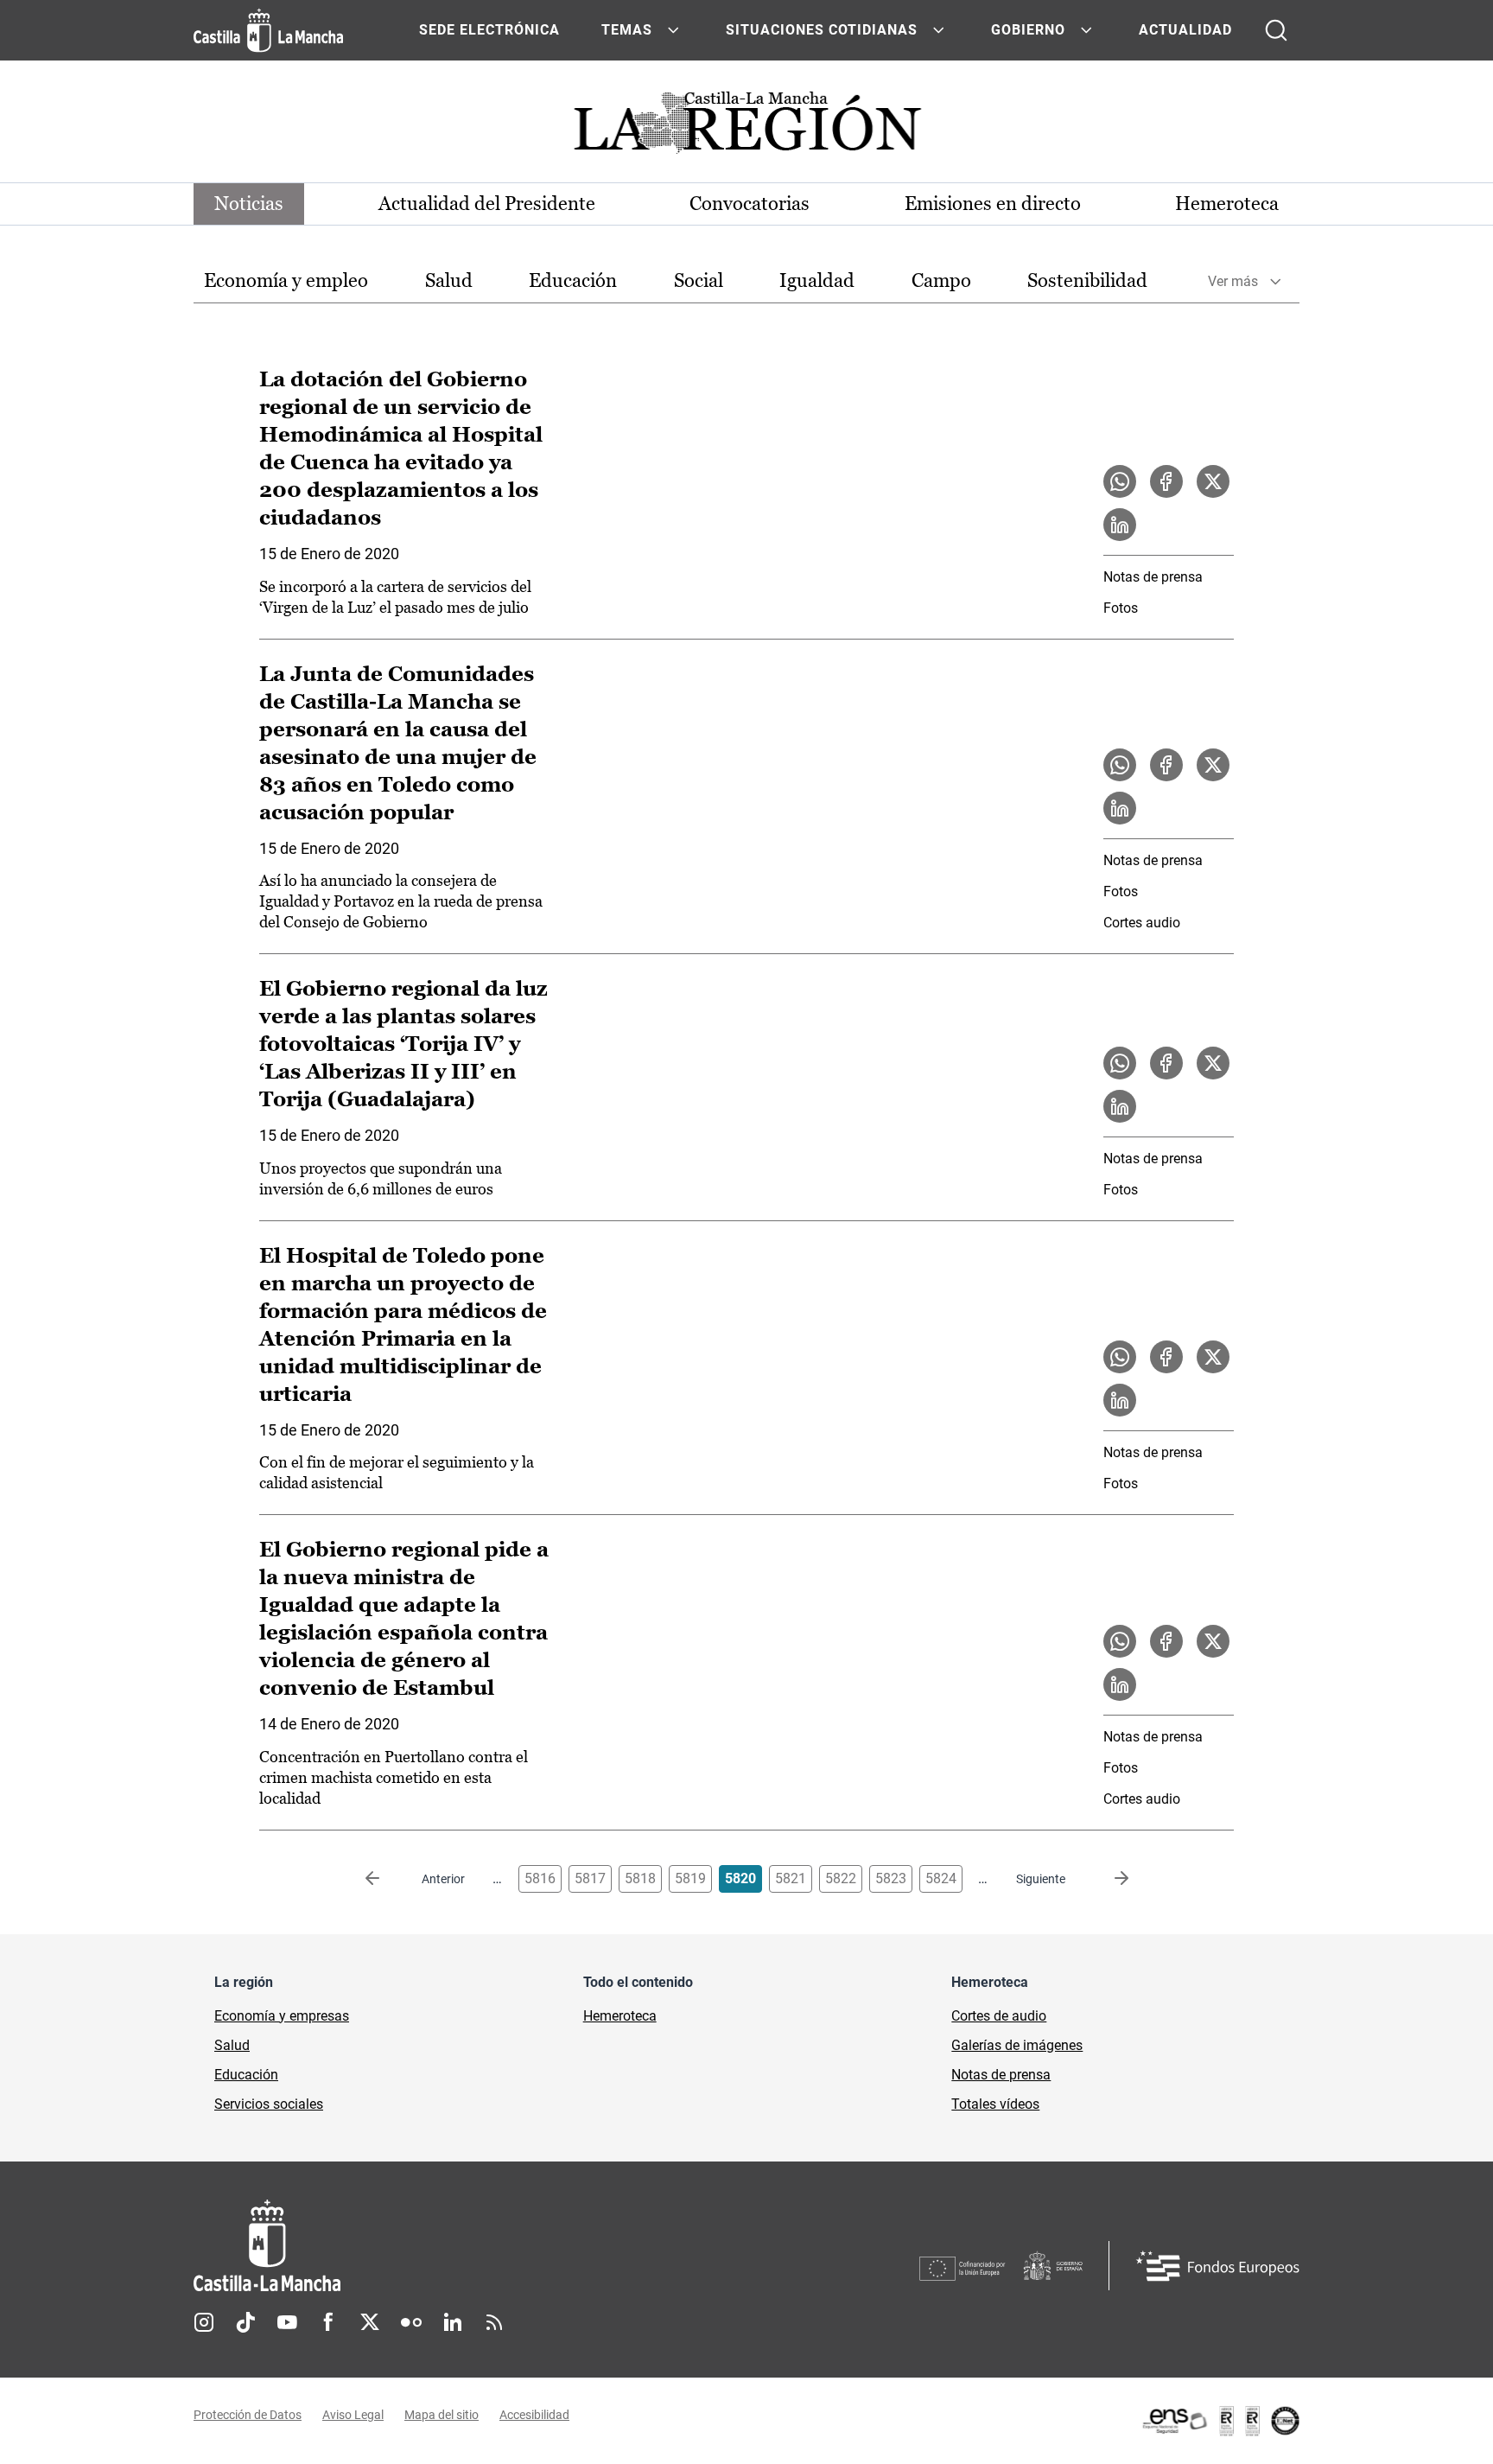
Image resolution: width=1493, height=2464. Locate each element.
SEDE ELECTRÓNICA (489, 30)
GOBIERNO (1028, 30)
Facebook (328, 2322)
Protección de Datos (248, 2415)
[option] (286, 281)
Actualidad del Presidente (487, 204)
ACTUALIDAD (1185, 30)
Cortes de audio (999, 2016)
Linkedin (453, 2322)
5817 (590, 1878)
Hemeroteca (1227, 204)
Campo (941, 280)
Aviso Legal (353, 2415)
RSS (494, 2322)
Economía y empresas (282, 2016)
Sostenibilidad (1087, 280)
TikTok (245, 2322)
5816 (540, 1878)
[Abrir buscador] (1276, 30)
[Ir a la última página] (1108, 1879)
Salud (449, 280)
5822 (841, 1878)
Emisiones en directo (993, 204)
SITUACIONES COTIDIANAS (822, 30)
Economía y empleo (286, 280)
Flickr (411, 2322)
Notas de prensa (1153, 577)
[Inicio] (428, 2246)
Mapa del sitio (442, 2415)
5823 (891, 1878)
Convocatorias (750, 204)
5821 (791, 1878)
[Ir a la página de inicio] (268, 30)
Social (699, 280)
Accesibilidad (534, 2415)
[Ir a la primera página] (386, 1879)
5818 (640, 1878)
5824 (941, 1878)
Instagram (204, 2322)
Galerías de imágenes (1017, 2045)
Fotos (1121, 608)
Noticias (249, 204)
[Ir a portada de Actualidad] (746, 127)
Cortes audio (1142, 923)
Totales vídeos (995, 2104)
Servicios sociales (269, 2104)
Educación (573, 280)
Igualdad (817, 280)
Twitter (370, 2322)
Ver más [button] (1233, 281)
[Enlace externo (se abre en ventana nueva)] (1220, 2421)
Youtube (287, 2322)
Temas (627, 30)
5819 (690, 1878)
